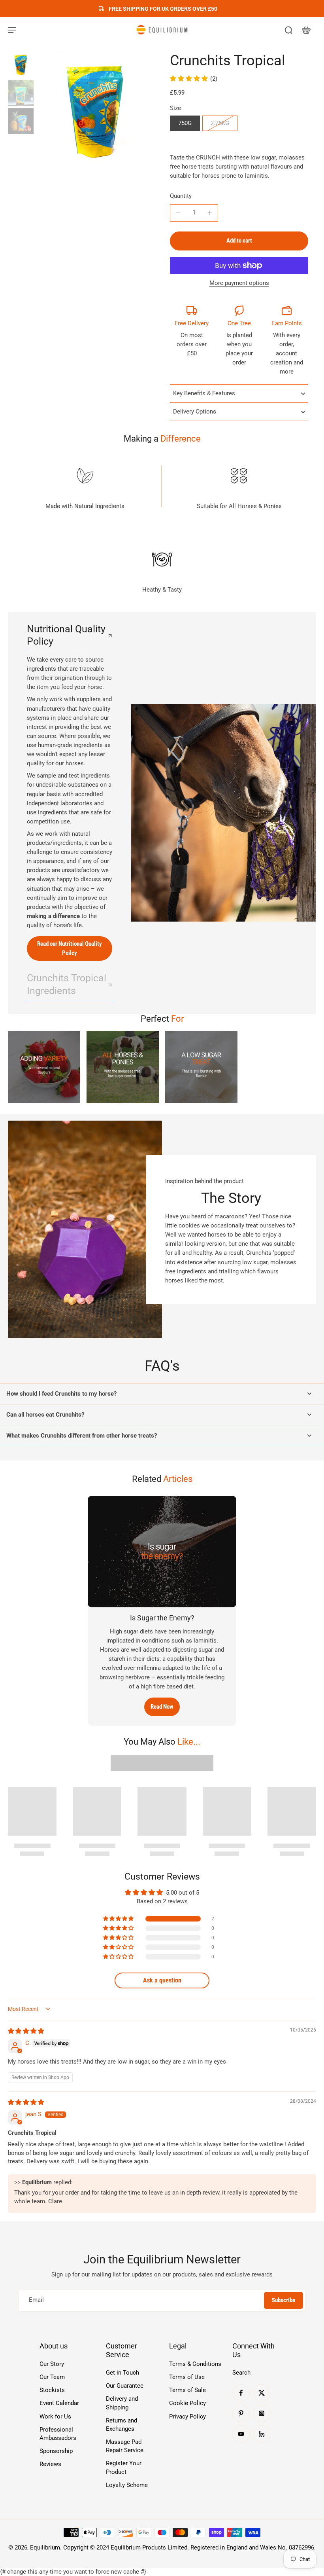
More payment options (239, 283)
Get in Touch (122, 2373)
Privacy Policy (187, 2417)
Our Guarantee (125, 2386)
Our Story (52, 2364)
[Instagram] (262, 2413)
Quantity (181, 196)
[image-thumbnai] (21, 65)
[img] (26, 2031)
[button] (239, 241)
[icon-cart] (306, 30)
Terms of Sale (187, 2390)
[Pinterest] (241, 2413)
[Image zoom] (95, 111)
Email (36, 2300)
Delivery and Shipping (122, 2403)
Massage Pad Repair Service (125, 2446)
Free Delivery (192, 323)
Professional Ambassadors (58, 2434)
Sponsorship (56, 2451)
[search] (288, 30)
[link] (44, 1067)
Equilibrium (45, 2548)
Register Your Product (124, 2467)
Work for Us (55, 2417)
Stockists (52, 2390)
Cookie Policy (187, 2403)
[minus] (178, 213)
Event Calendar (59, 2403)
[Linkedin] (262, 2434)
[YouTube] (241, 2434)
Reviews (50, 2464)
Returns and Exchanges (121, 2425)
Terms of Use (187, 2377)
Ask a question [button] (162, 1980)
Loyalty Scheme (127, 2485)
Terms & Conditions (195, 2364)
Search (241, 2373)
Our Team (52, 2377)
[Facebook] (241, 2393)
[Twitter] (262, 2393)
